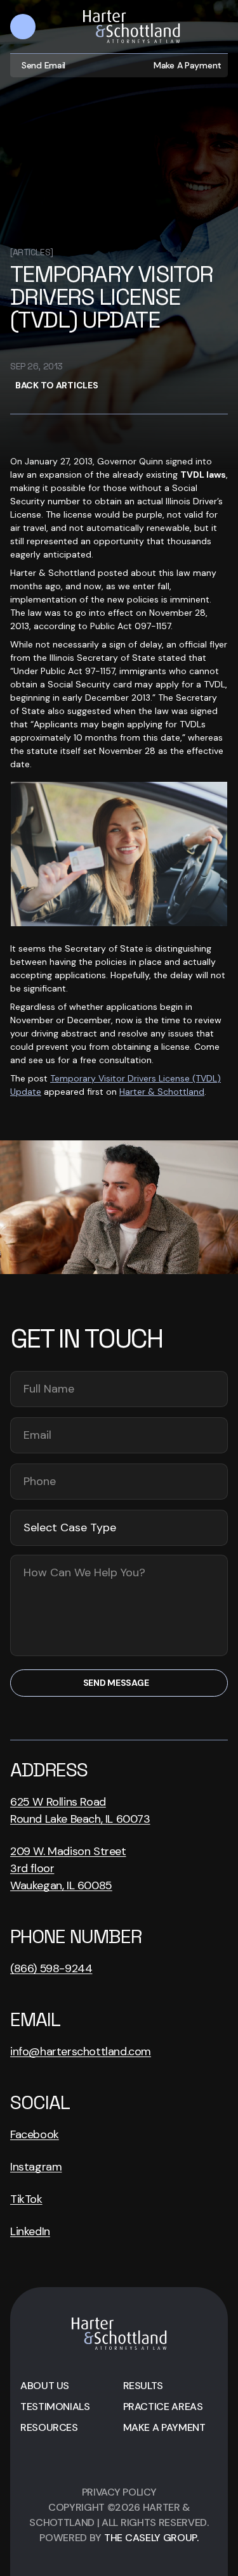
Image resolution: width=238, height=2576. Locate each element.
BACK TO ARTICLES (57, 385)
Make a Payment (188, 65)
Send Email (43, 65)
